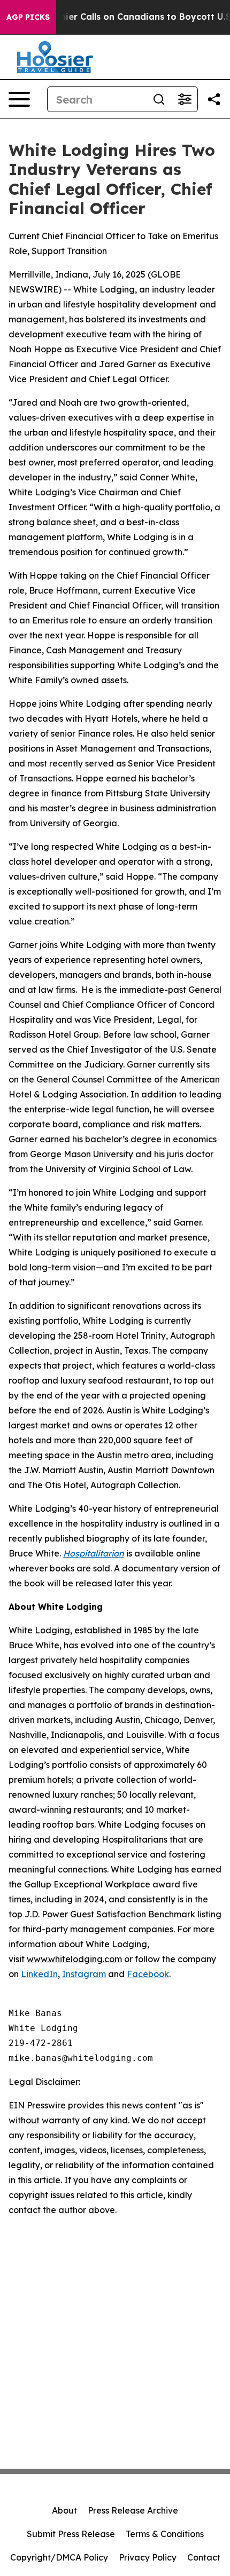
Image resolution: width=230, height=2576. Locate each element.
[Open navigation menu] (19, 99)
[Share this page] (214, 99)
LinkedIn (39, 1974)
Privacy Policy (148, 2557)
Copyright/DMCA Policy (59, 2557)
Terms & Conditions (165, 2534)
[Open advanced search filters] (185, 99)
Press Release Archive (133, 2510)
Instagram (84, 1974)
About (64, 2510)
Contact (204, 2557)
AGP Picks (28, 17)
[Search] (159, 99)
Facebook (148, 1974)
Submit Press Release (71, 2534)
